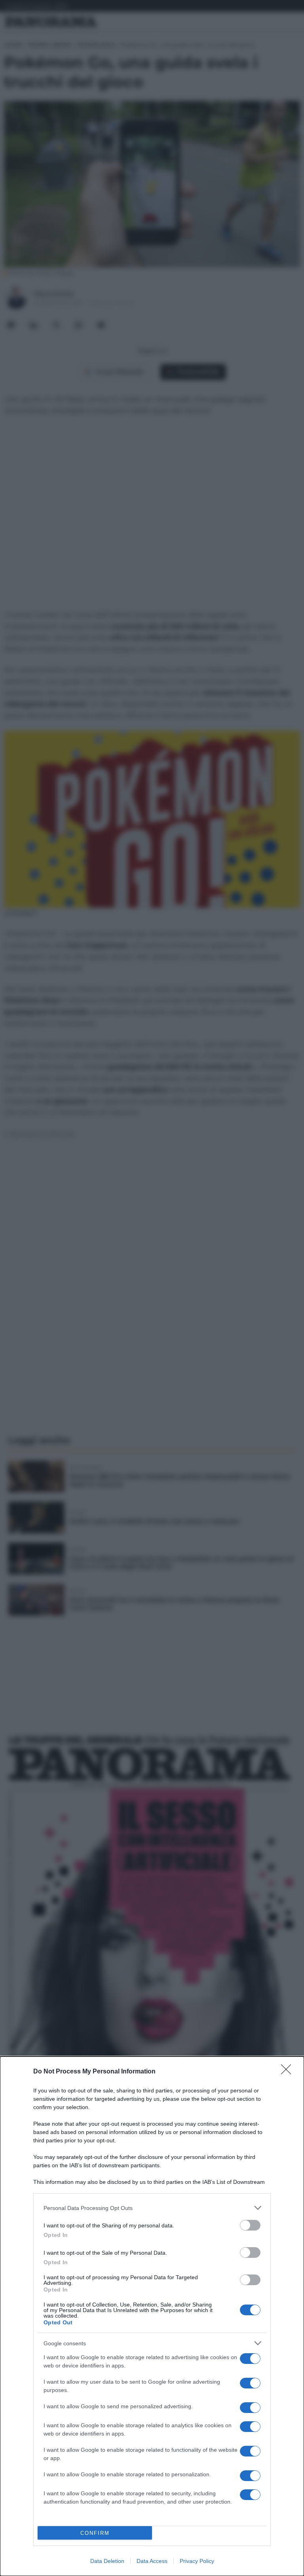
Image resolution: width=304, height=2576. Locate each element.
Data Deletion (107, 2561)
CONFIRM (95, 2533)
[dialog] (152, 2316)
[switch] (250, 2225)
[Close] (289, 2072)
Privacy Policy (197, 2561)
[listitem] (152, 2208)
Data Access (152, 2561)
